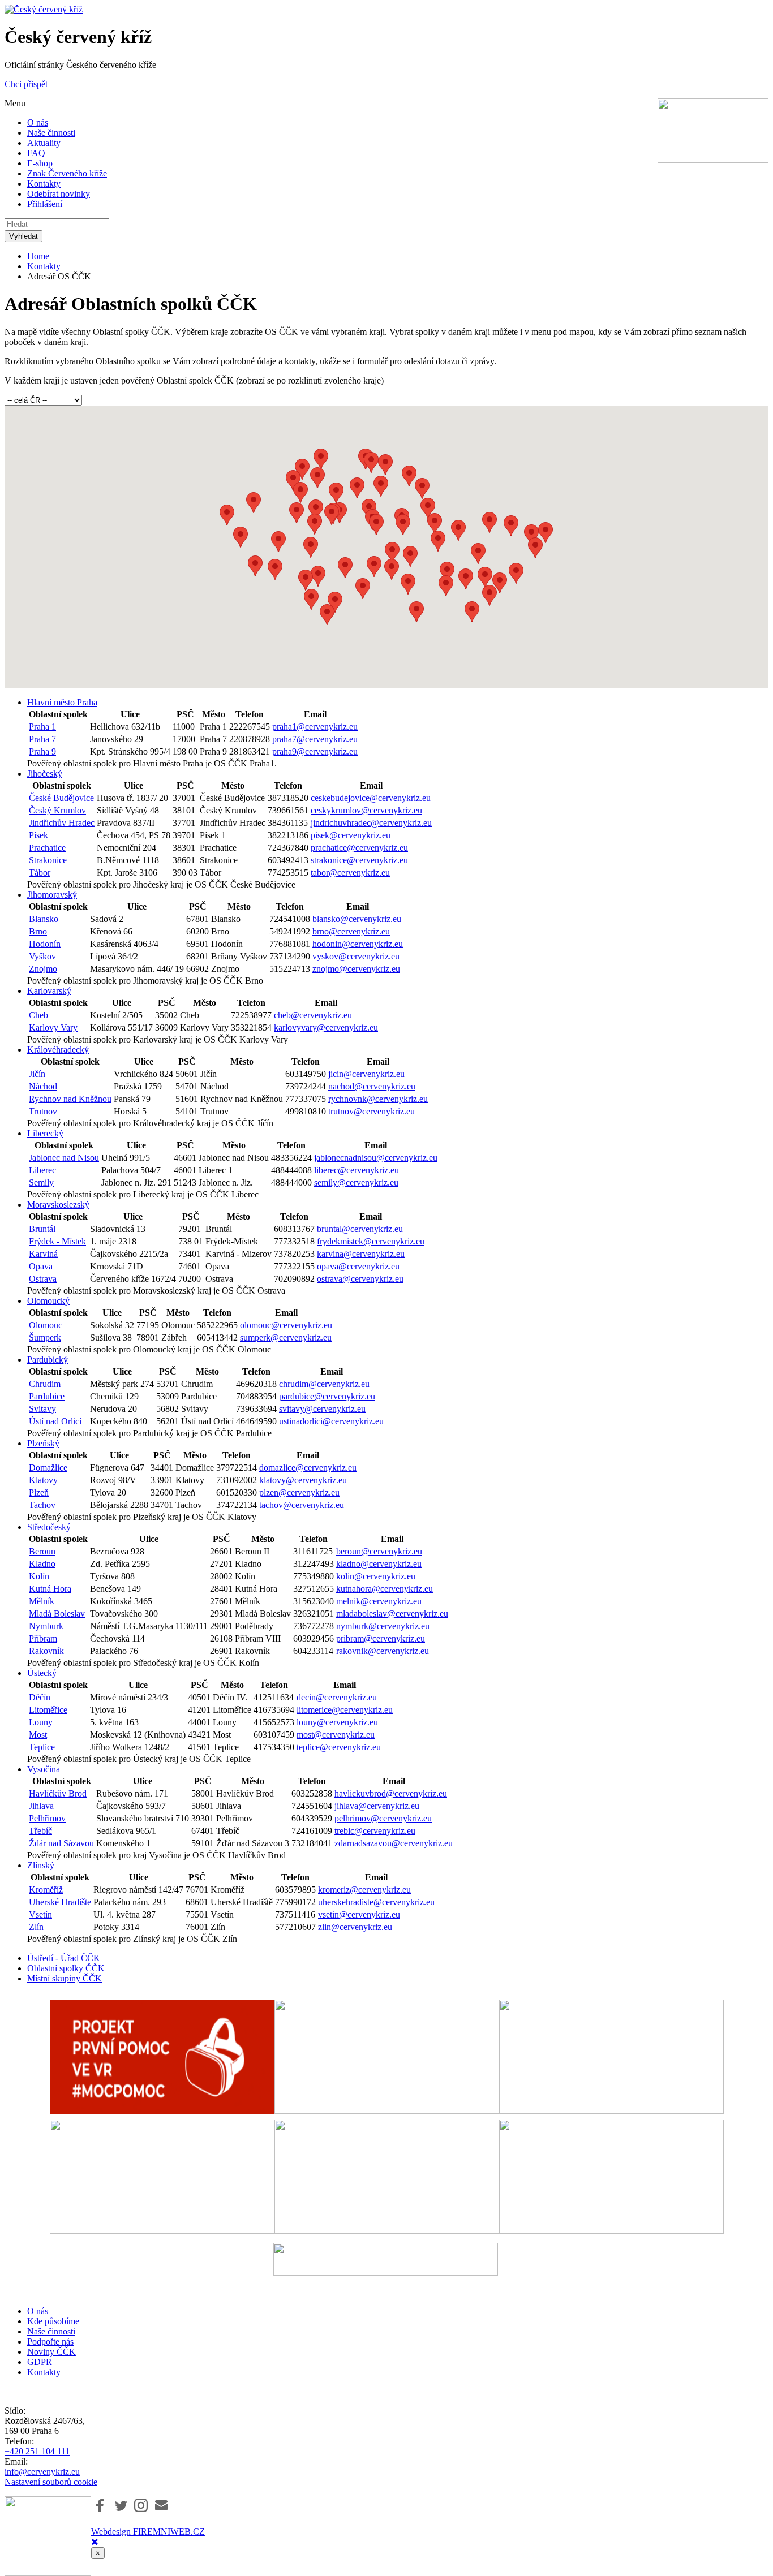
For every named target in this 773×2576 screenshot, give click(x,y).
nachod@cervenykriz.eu (372, 1086)
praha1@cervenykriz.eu (315, 727)
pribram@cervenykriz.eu (381, 1638)
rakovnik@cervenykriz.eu (383, 1651)
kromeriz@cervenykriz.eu (364, 1890)
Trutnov (43, 1111)
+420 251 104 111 (37, 2451)
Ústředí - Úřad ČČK (64, 1958)
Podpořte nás (50, 2342)
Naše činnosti (51, 133)
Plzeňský (43, 1443)
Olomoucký (48, 1301)
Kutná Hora (50, 1589)
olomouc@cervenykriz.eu (286, 1325)
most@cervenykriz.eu (336, 1735)
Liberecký (45, 1133)
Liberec (42, 1170)
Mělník (42, 1601)
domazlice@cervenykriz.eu (308, 1468)
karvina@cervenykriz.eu (361, 1254)
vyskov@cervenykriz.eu (356, 956)
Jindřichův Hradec (62, 823)
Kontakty (44, 184)
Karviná (43, 1254)
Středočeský (49, 1527)
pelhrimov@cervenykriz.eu (383, 1818)
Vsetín (40, 1914)
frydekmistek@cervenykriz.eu (371, 1241)
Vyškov (42, 956)
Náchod (43, 1086)
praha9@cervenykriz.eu (315, 751)
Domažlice (48, 1468)
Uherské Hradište (60, 1902)
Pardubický (48, 1360)
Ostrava (43, 1279)
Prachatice (47, 848)
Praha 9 (42, 751)
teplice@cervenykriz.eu (339, 1747)
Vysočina (44, 1769)
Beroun (42, 1551)
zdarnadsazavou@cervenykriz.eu (394, 1843)
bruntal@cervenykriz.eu (360, 1229)
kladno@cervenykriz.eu (379, 1564)
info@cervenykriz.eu (42, 2472)
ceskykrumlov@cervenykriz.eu (366, 810)
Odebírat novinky (59, 194)
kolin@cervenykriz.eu (376, 1576)
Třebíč (40, 1831)
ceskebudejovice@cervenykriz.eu (371, 798)
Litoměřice (48, 1710)
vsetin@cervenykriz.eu (359, 1914)
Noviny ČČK (51, 2352)
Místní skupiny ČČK (65, 1978)
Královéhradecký (58, 1050)
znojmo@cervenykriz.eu (356, 969)
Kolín (39, 1576)
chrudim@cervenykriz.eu (324, 1384)
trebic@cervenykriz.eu (375, 1831)
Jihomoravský (52, 895)
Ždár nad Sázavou (61, 1843)
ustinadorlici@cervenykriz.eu (331, 1421)
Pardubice (47, 1396)
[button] (315, 524)
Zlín (36, 1927)
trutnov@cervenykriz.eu (372, 1111)
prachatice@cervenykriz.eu (359, 848)
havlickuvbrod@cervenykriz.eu (391, 1793)
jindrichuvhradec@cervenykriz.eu (371, 823)
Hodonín (45, 944)
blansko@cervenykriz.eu (357, 919)
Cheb (38, 1015)
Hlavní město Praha (62, 702)
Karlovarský (49, 991)
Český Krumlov (57, 810)
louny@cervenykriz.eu (337, 1722)
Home (38, 256)
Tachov (42, 1505)
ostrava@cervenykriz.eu (360, 1279)
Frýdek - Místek (57, 1241)
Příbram (43, 1638)
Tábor (40, 873)
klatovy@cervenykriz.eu (303, 1480)
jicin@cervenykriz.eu (366, 1074)
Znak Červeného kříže (67, 173)
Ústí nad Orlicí (55, 1421)
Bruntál (42, 1229)
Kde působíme (53, 2321)
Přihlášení (45, 204)
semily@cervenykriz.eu (356, 1183)
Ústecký (42, 1673)
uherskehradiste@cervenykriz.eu (376, 1902)
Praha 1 (42, 727)
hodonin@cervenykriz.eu (358, 944)
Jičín (37, 1074)
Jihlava (41, 1806)
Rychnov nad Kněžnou (70, 1099)
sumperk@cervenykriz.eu (286, 1337)
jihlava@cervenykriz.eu (377, 1806)
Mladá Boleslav (57, 1614)
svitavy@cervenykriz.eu (322, 1409)
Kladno (42, 1564)
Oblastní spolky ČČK (66, 1968)
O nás (38, 122)
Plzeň (39, 1492)
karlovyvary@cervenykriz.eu (326, 1028)
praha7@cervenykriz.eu (315, 739)
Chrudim (45, 1384)
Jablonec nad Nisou (64, 1158)
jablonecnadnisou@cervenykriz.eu (376, 1158)
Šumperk (45, 1337)
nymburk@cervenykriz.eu (383, 1626)
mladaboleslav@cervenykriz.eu (392, 1614)
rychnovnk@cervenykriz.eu (378, 1099)
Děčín (40, 1697)
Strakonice (48, 860)
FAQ (36, 153)
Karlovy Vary (53, 1028)
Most (38, 1735)
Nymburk (46, 1626)
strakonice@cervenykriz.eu (359, 860)
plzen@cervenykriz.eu (299, 1492)
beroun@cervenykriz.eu (379, 1551)
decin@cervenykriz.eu (337, 1697)
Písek (38, 835)
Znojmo (43, 969)
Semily (41, 1183)
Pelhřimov (47, 1818)
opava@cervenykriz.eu (358, 1266)
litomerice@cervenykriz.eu (345, 1710)
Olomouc (46, 1325)
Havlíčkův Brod (58, 1793)
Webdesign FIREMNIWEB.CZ (148, 2532)
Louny (41, 1722)
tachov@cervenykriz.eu (302, 1505)
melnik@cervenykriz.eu (379, 1601)
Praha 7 (42, 739)
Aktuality (44, 143)
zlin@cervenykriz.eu (355, 1927)
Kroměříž (46, 1890)
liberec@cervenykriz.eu (357, 1170)
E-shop (40, 163)
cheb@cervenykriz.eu (313, 1015)
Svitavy (42, 1409)
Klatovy (43, 1480)
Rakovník (46, 1651)
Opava (41, 1266)
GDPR (40, 2362)
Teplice (42, 1747)
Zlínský (41, 1865)
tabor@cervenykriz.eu (350, 873)
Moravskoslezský (58, 1205)
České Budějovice (61, 798)
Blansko (44, 919)
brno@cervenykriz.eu (351, 931)
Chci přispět (26, 84)
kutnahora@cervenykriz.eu (385, 1589)
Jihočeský (45, 774)
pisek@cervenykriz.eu (351, 835)
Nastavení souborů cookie (51, 2482)
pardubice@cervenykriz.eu (327, 1396)
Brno (38, 931)
